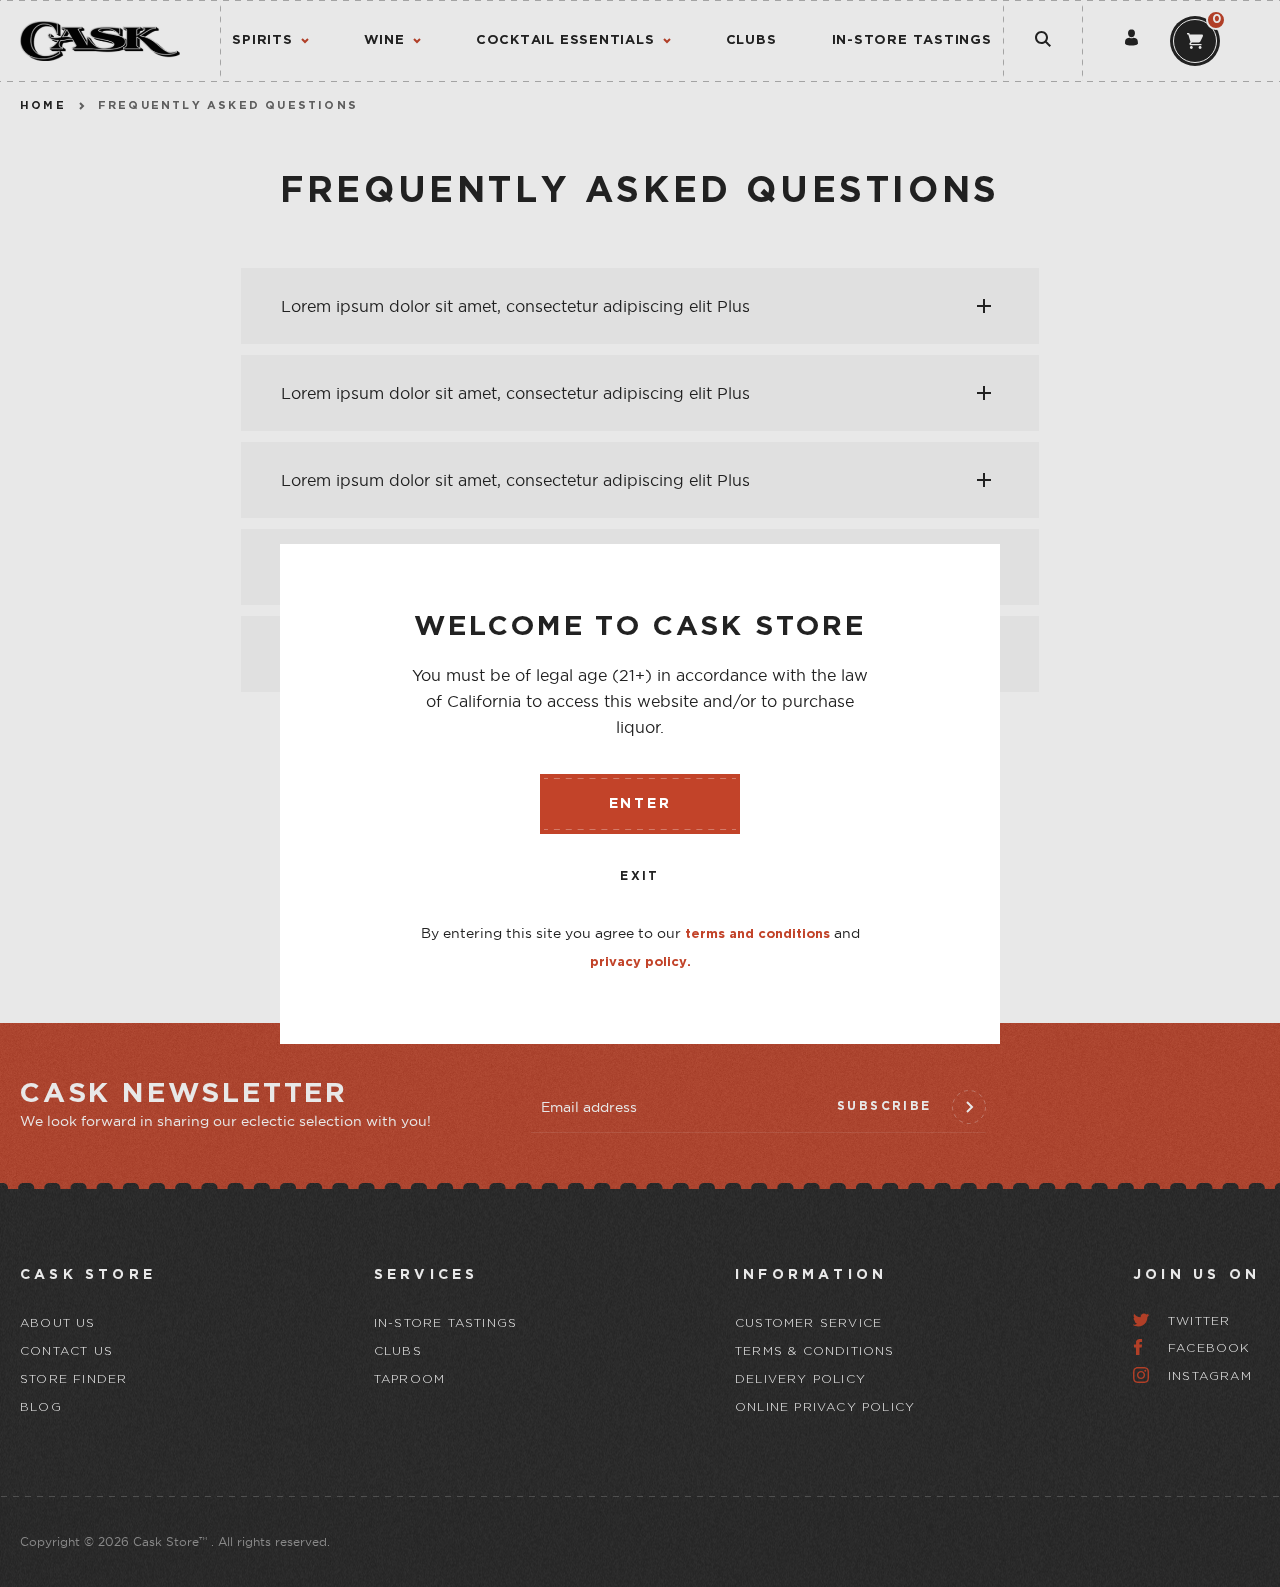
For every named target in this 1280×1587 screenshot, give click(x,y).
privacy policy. (640, 962)
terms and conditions (757, 934)
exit (640, 876)
